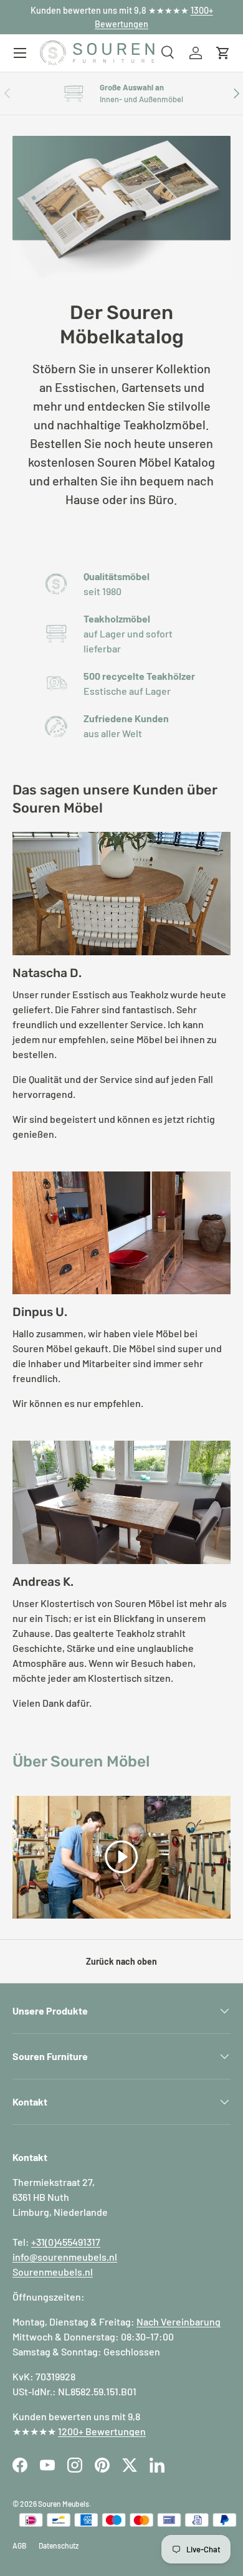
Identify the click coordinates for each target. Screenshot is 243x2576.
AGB (19, 2545)
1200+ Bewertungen (102, 2431)
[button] (223, 53)
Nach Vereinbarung (179, 2321)
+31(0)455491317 (66, 2242)
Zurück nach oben (121, 1961)
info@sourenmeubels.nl (65, 2257)
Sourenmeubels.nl (53, 2272)
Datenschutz (59, 2545)
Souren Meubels (64, 2504)
